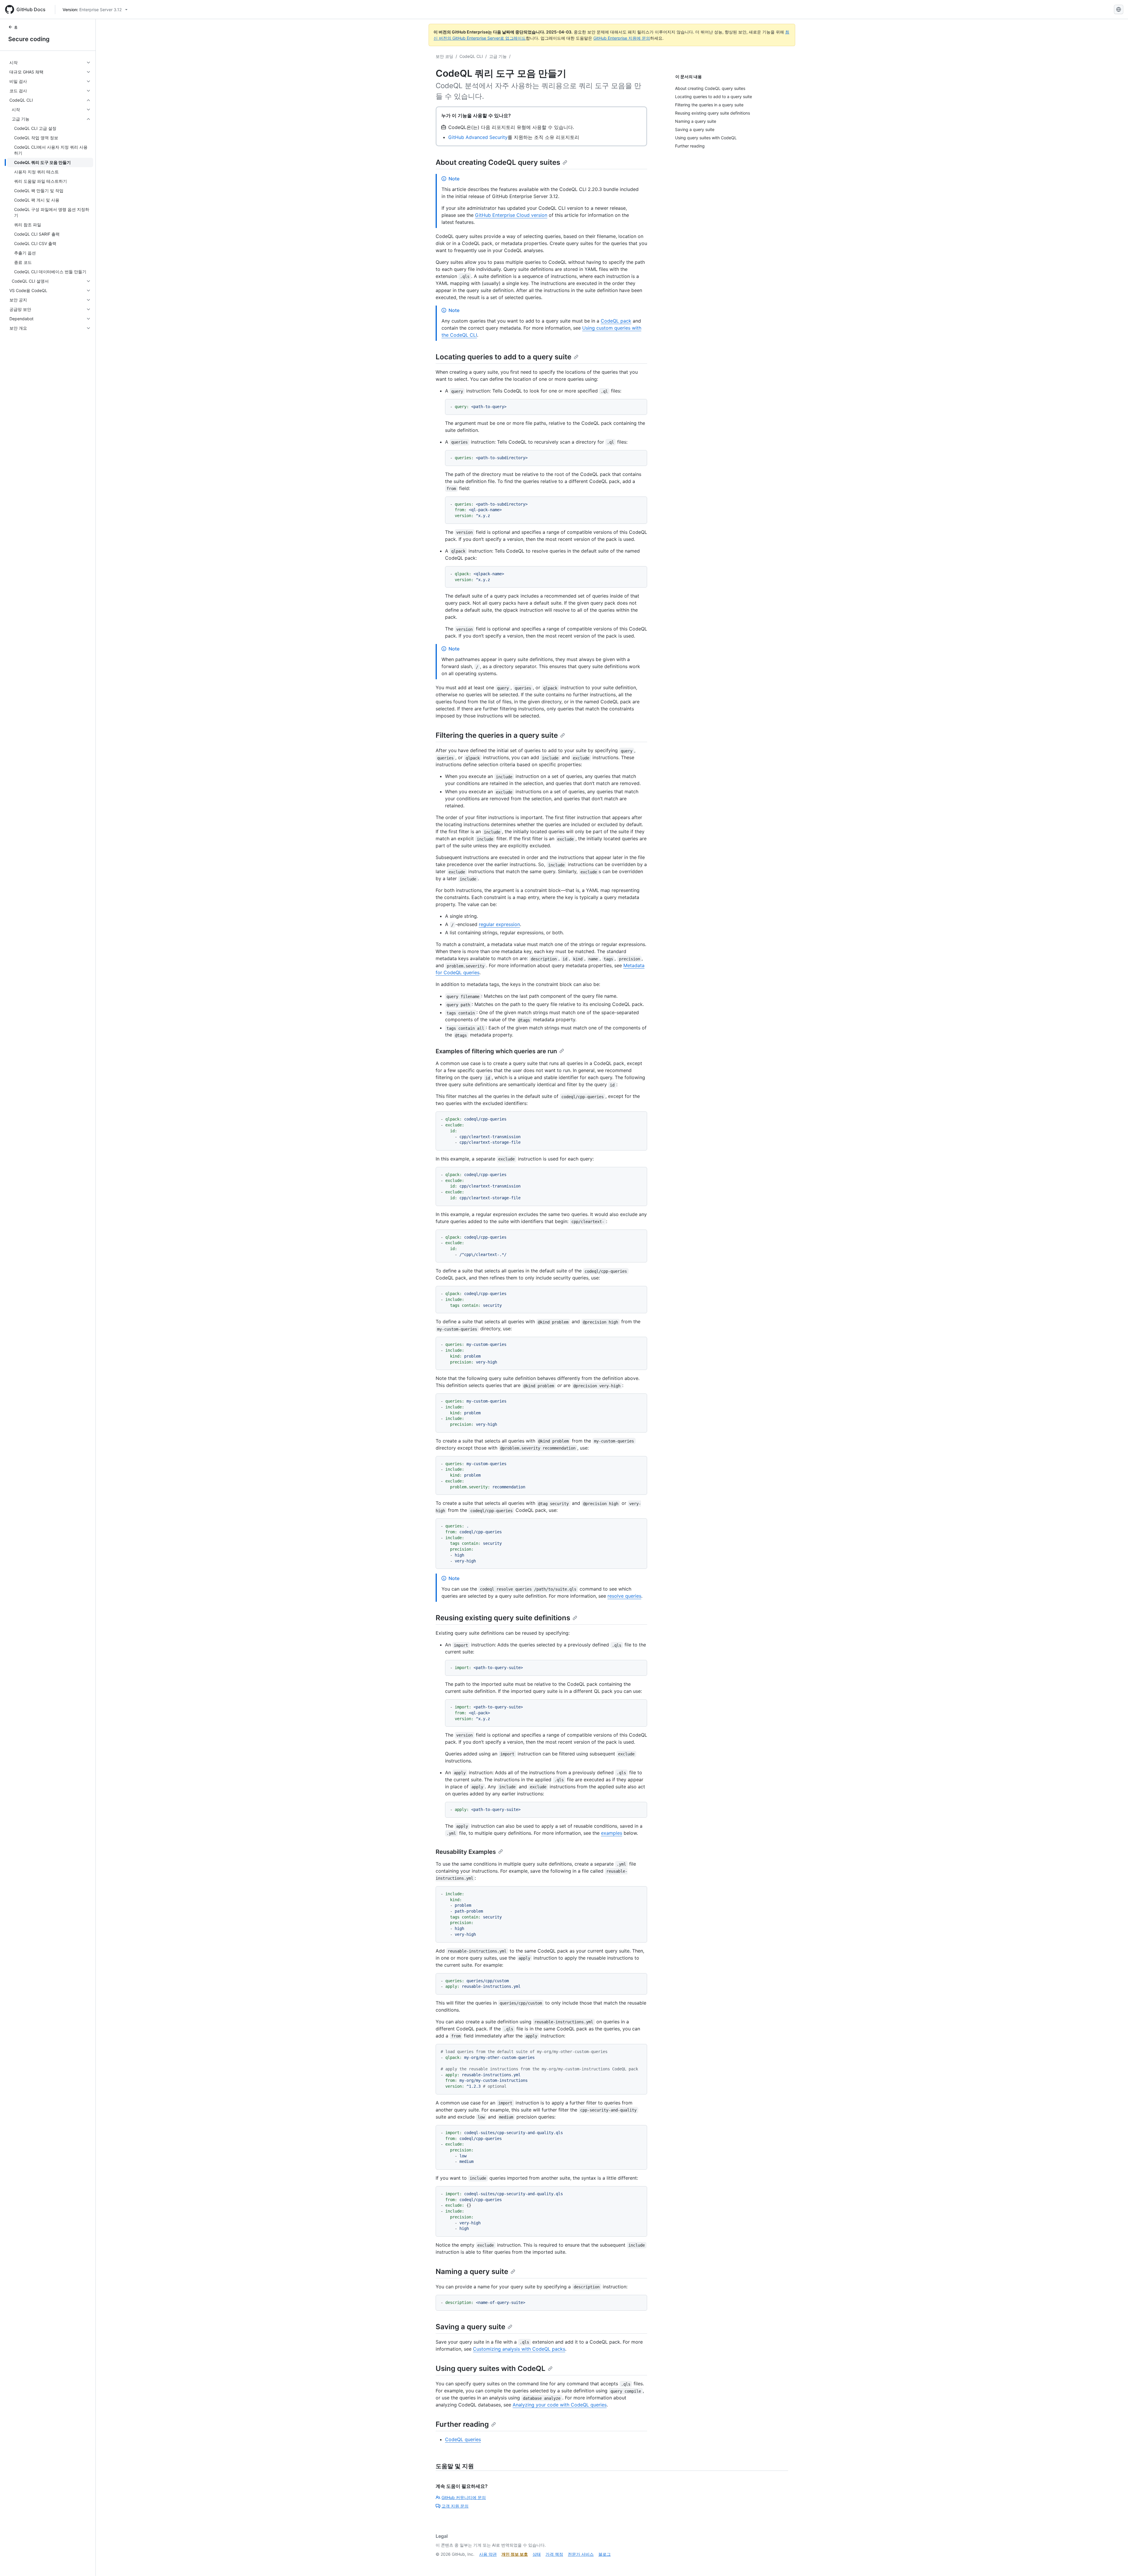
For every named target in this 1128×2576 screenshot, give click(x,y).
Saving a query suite (470, 2327)
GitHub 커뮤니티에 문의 (464, 2497)
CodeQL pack (616, 321)
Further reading (462, 2424)
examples (612, 1833)
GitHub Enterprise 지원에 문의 (622, 38)
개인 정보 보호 (515, 2554)
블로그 (605, 2554)
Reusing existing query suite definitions (503, 1618)
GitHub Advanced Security (478, 137)
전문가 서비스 (581, 2554)
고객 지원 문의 (455, 2506)
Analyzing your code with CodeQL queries (560, 2405)
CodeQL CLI (471, 56)
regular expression (499, 924)
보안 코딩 (444, 56)
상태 (537, 2554)
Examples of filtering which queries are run (496, 1051)
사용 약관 (488, 2554)
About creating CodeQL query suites (498, 162)
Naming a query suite (472, 2271)
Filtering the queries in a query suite (497, 735)
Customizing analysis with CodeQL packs (519, 2349)
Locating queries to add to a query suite (503, 357)
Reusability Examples (466, 1852)
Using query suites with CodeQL (491, 2368)
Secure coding (29, 39)
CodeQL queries (463, 2439)
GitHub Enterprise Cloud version (511, 215)
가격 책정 (554, 2554)
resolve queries (624, 1596)
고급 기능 (498, 56)
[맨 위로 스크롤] (1115, 2563)
